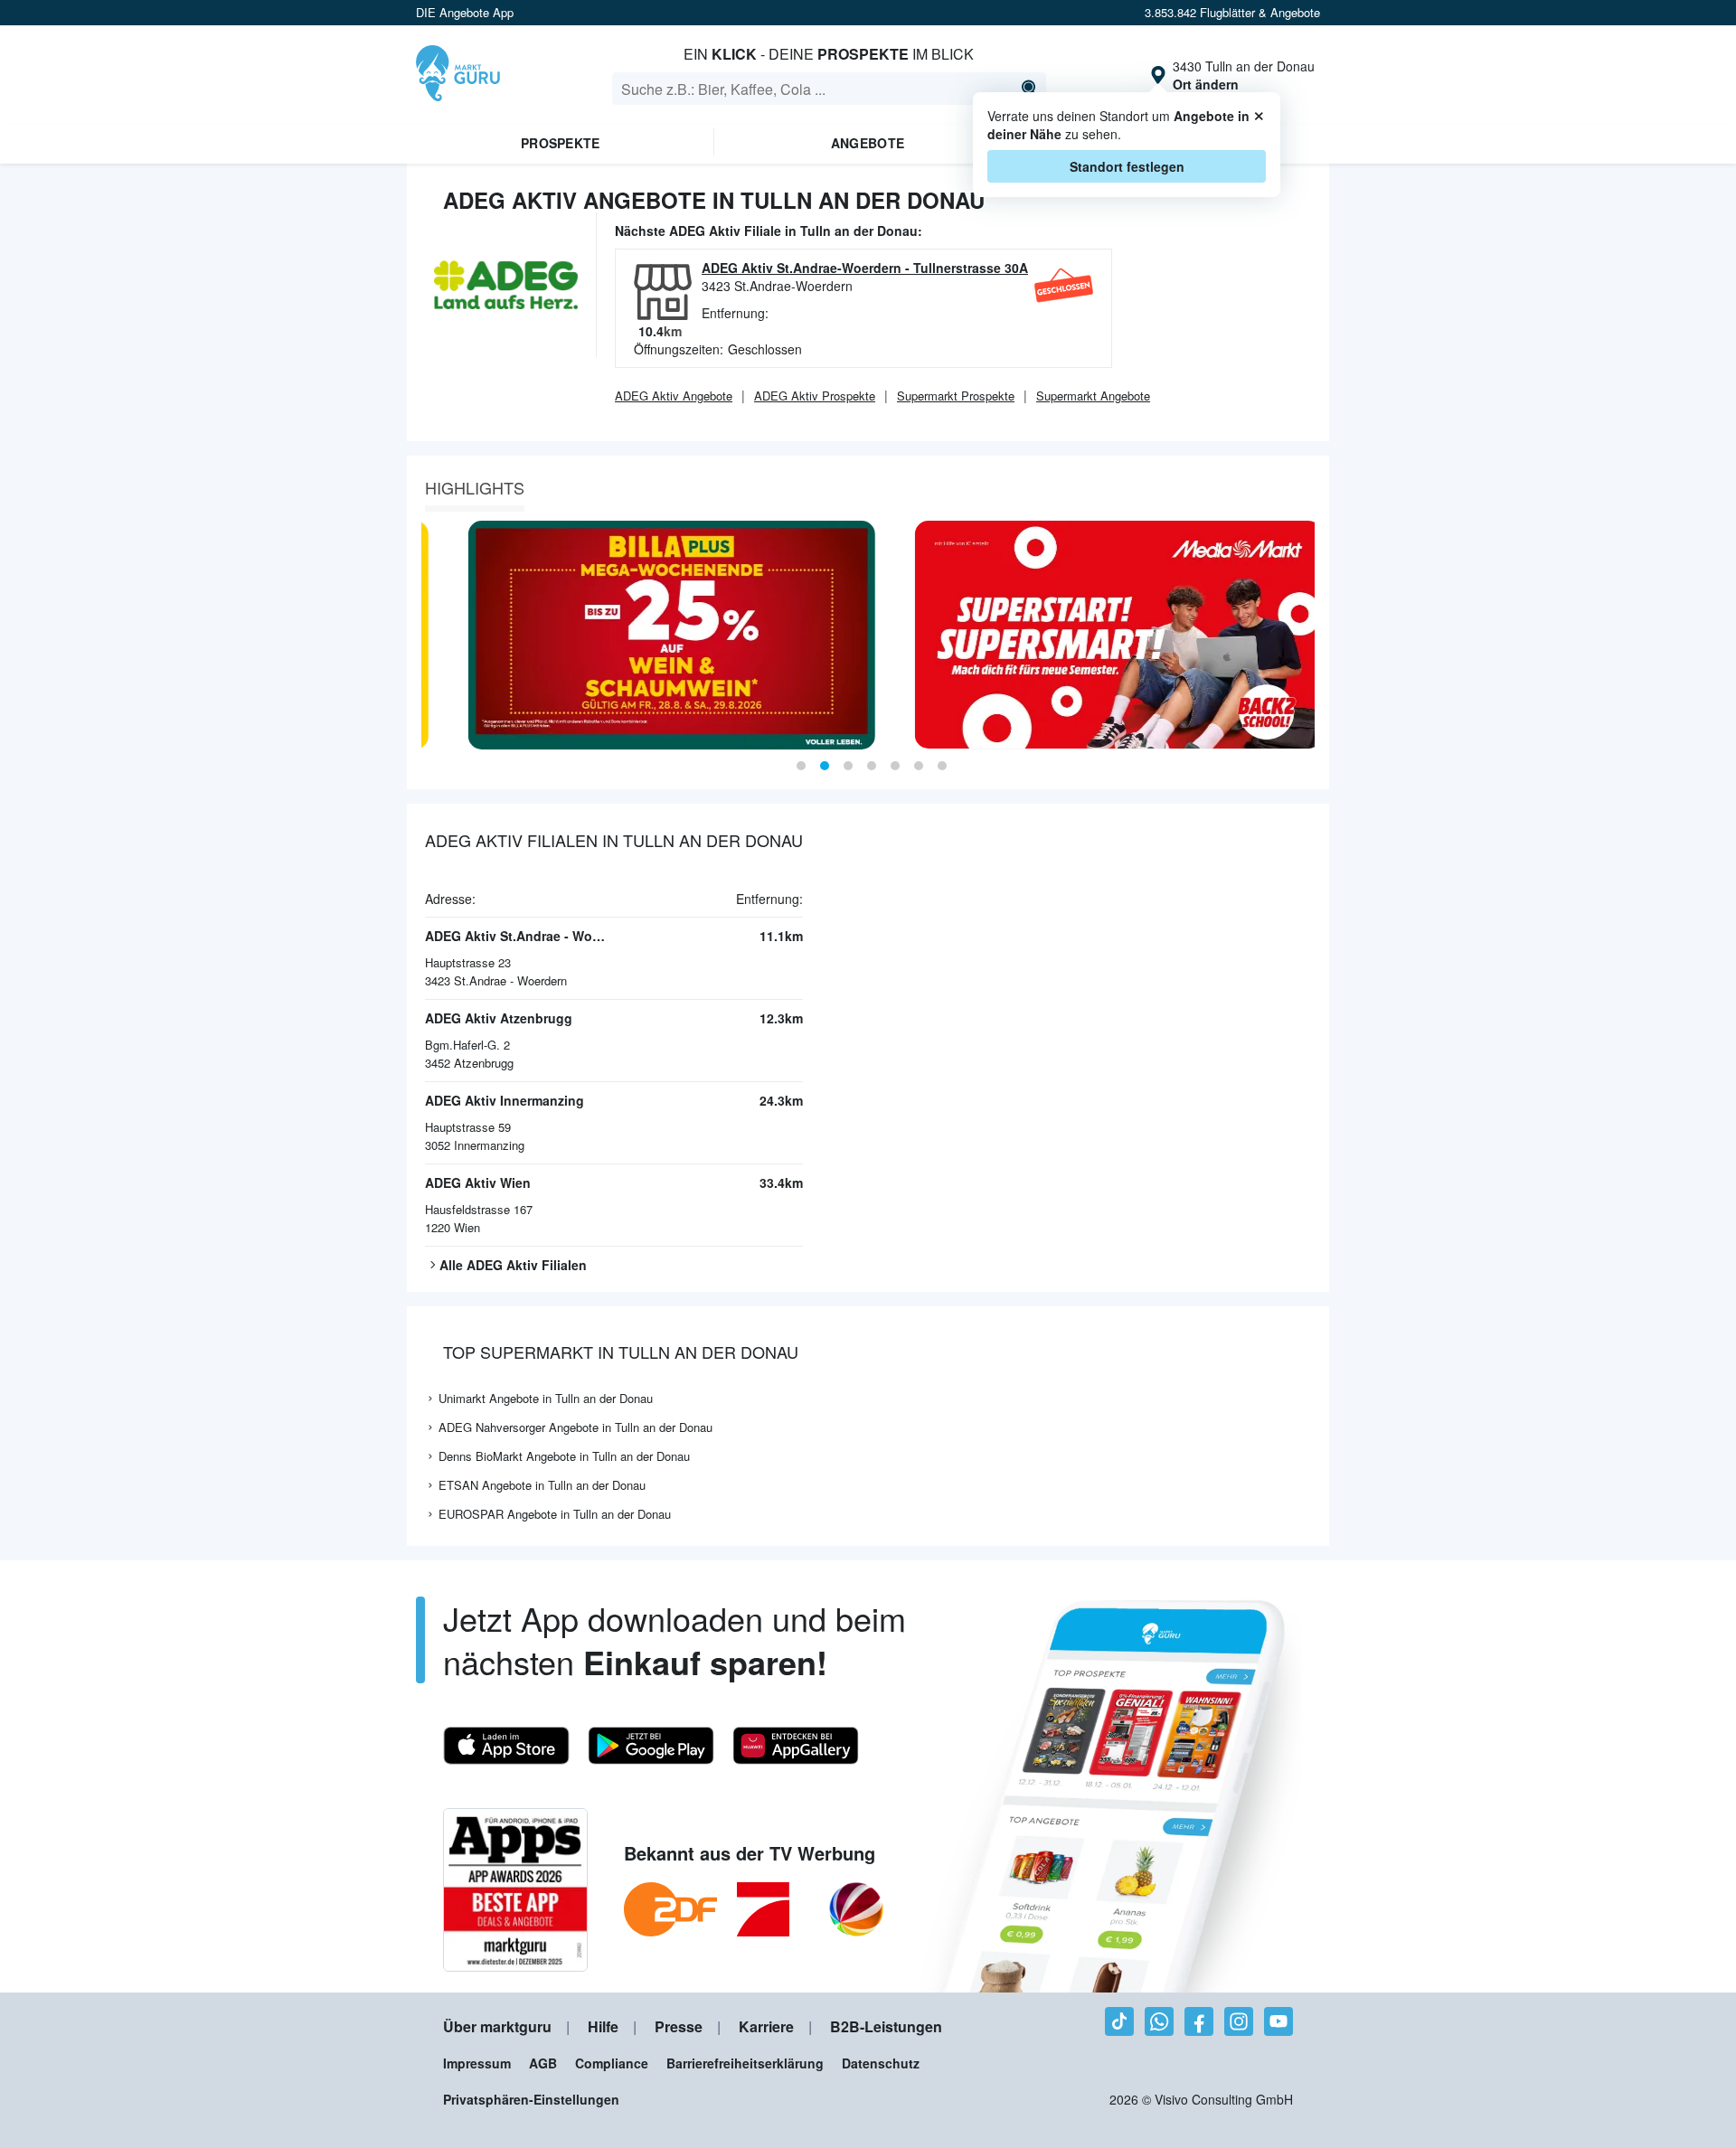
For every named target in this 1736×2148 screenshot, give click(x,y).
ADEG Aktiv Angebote (674, 396)
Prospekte (561, 143)
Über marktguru (497, 2026)
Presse (679, 2026)
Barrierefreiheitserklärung (745, 2063)
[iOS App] (506, 1746)
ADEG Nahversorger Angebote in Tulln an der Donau (576, 1427)
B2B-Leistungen (886, 2026)
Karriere (766, 2026)
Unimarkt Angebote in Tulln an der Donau (546, 1398)
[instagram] (1239, 2021)
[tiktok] (1119, 2021)
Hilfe (603, 2026)
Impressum (477, 2063)
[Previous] (427, 635)
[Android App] (651, 1746)
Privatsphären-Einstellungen (531, 2099)
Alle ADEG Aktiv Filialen (513, 1265)
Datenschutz (881, 2063)
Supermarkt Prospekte (956, 396)
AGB (543, 2063)
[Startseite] (458, 75)
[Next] (1309, 635)
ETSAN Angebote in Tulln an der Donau (542, 1485)
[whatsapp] (1159, 2021)
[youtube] (1278, 2021)
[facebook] (1199, 2021)
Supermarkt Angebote (1093, 396)
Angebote (868, 143)
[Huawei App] (796, 1746)
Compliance (612, 2063)
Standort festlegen (1127, 166)
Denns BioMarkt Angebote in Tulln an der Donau (564, 1456)
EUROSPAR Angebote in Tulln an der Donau (555, 1514)
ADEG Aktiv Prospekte (815, 396)
